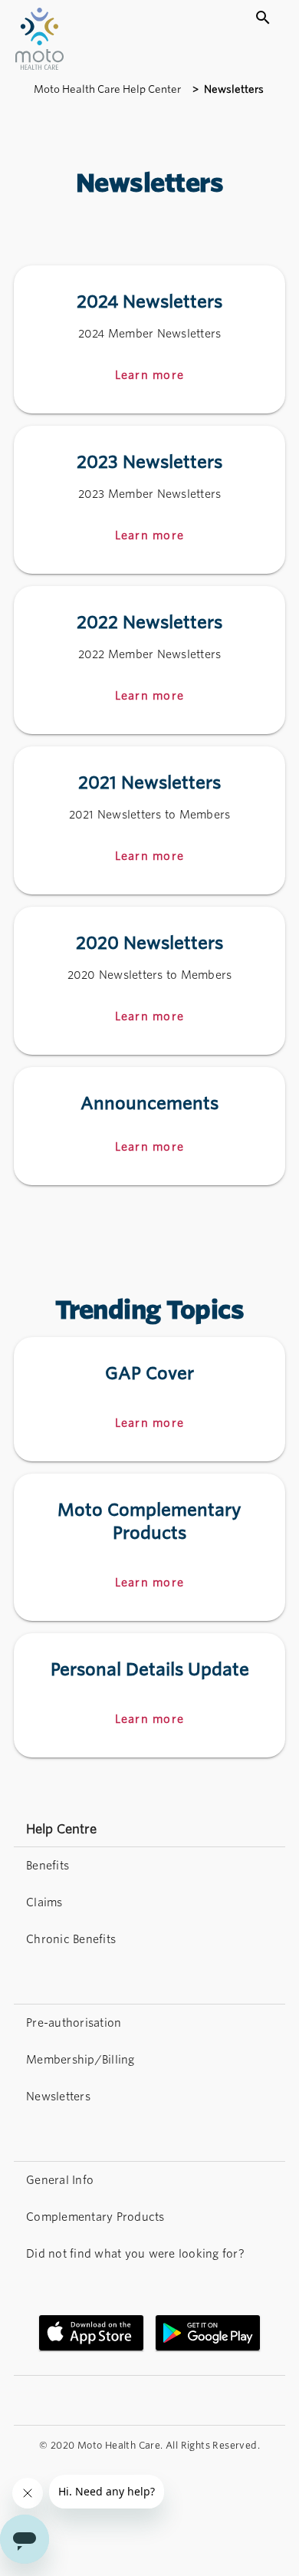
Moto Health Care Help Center (108, 89)
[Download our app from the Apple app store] (91, 2333)
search (263, 18)
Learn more (150, 1423)
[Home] (39, 66)
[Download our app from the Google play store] (208, 2333)
